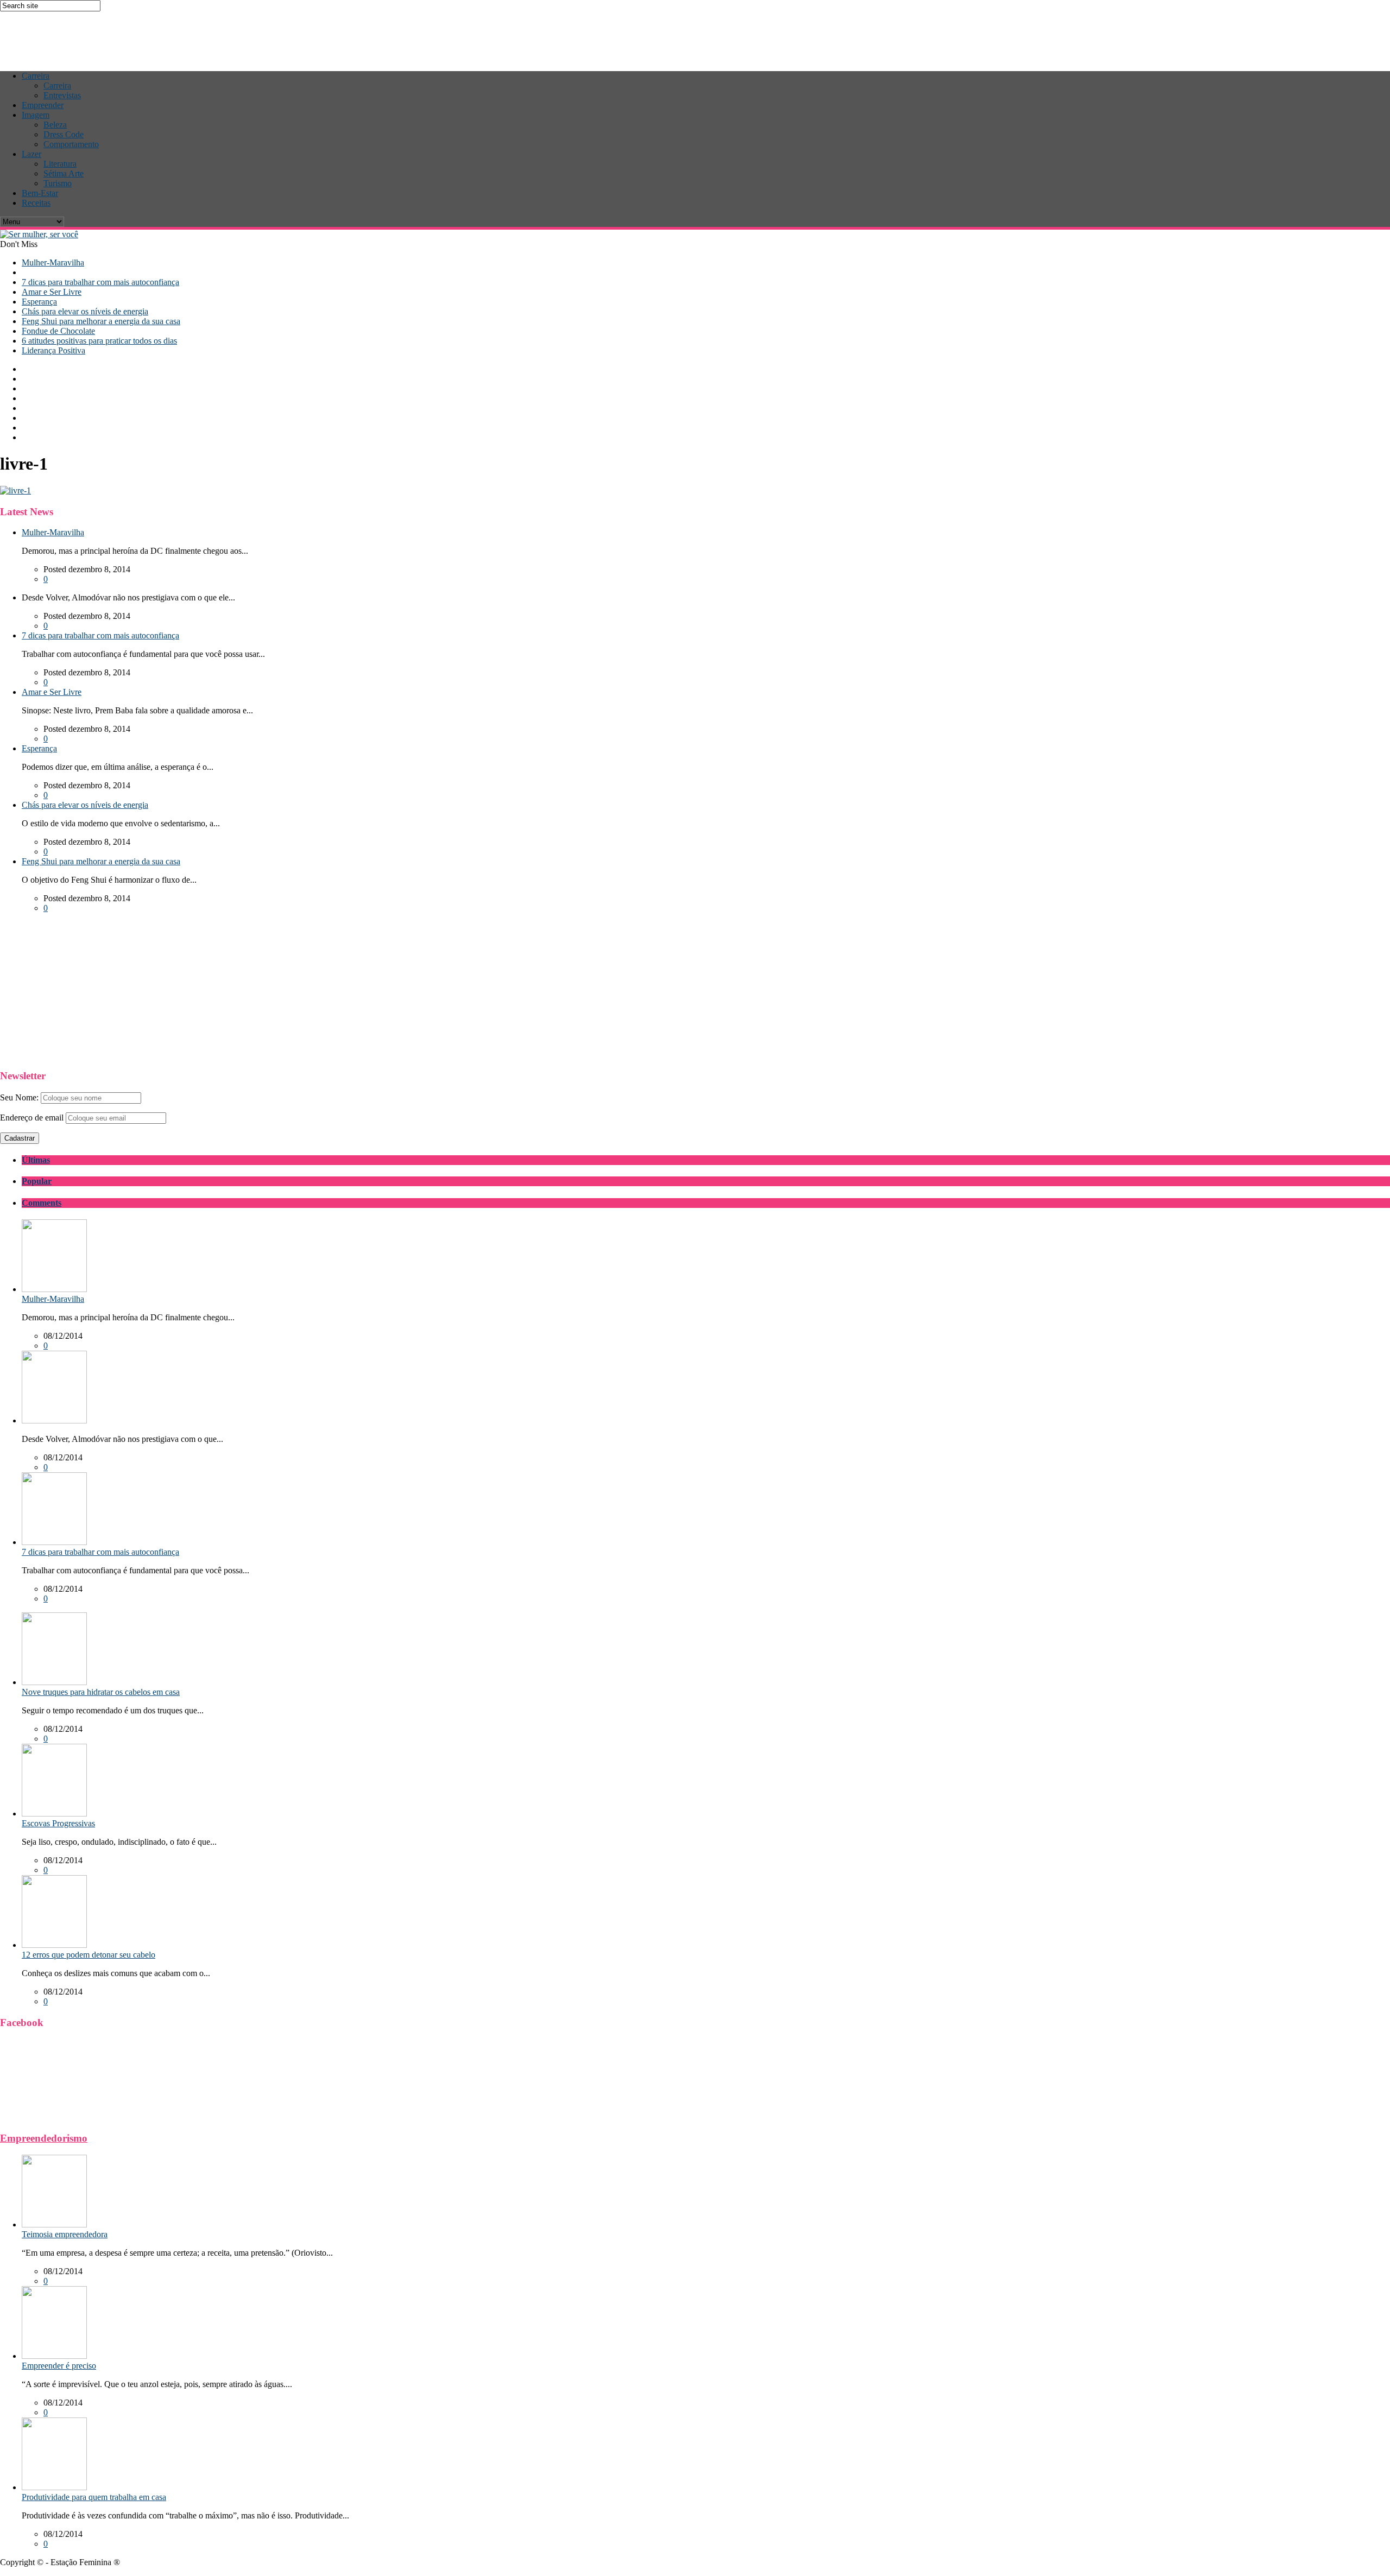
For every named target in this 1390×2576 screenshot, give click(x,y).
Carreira (36, 76)
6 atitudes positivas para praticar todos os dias (99, 341)
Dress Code (64, 134)
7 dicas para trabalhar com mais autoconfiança (100, 282)
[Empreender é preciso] (54, 2356)
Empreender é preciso (59, 2366)
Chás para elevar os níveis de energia (85, 311)
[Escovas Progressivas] (54, 1814)
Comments (42, 1203)
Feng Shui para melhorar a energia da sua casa (101, 321)
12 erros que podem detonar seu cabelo (89, 1955)
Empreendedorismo (44, 2138)
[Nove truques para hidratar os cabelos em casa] (54, 1682)
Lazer (31, 154)
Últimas (36, 1160)
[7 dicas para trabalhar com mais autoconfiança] (54, 1542)
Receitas (36, 203)
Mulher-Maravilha (53, 262)
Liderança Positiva (53, 350)
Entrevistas (62, 95)
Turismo (58, 183)
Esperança (39, 302)
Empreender (43, 105)
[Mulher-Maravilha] (54, 1289)
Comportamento (71, 144)
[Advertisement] (198, 36)
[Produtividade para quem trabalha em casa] (54, 2487)
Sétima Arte (64, 173)
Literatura (60, 164)
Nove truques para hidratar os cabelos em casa (101, 1692)
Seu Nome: (19, 1097)
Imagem (36, 115)
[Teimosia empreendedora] (54, 2224)
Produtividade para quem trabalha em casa (94, 2497)
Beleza (55, 125)
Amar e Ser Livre (52, 292)
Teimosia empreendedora (65, 2234)
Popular (37, 1181)
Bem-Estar (40, 193)
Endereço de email (32, 1118)
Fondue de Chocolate (58, 331)
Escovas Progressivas (58, 1823)
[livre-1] (15, 490)
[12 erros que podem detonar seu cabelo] (54, 1945)
